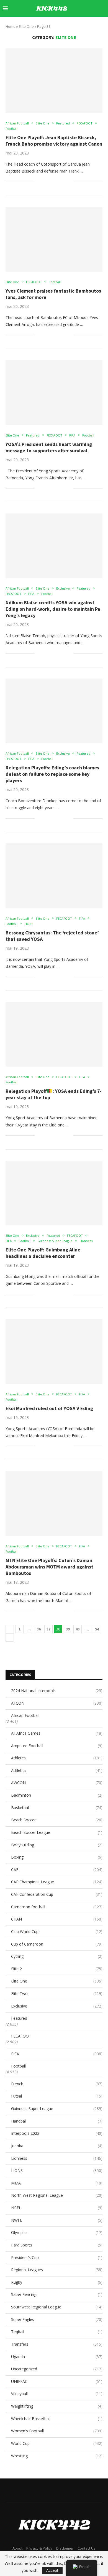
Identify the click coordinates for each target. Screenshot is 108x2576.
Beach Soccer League (57, 1832)
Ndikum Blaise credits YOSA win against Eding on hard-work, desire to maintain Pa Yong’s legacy (53, 609)
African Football (25, 1715)
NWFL (57, 2220)
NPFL (57, 2208)
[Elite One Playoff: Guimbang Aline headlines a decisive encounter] (54, 1193)
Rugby (57, 2282)
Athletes (57, 1758)
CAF (57, 1870)
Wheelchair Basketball (57, 2419)
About (17, 2548)
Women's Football (57, 2431)
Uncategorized (57, 2369)
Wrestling (57, 2456)
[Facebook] (57, 24)
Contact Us (87, 2548)
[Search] (102, 8)
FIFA (57, 2054)
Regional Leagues (57, 2270)
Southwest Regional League (57, 2307)
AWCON (57, 1783)
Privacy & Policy (39, 2548)
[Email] (86, 24)
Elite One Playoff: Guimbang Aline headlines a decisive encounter (43, 1253)
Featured (19, 2018)
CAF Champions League (57, 1882)
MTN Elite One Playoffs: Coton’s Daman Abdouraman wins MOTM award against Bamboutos (49, 1567)
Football (18, 2066)
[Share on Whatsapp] (57, 182)
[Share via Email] (69, 182)
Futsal (57, 2096)
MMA (57, 2183)
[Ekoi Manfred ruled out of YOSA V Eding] (54, 1351)
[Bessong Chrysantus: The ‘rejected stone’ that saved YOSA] (54, 876)
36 (39, 1629)
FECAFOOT (21, 2036)
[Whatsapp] (98, 24)
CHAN (57, 1919)
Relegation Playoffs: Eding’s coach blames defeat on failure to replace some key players (52, 774)
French (57, 2084)
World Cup (57, 2443)
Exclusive (57, 2006)
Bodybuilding (57, 1845)
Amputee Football (57, 1746)
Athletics (57, 1770)
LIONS (57, 2170)
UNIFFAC (57, 2381)
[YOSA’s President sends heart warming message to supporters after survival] (54, 392)
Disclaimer (65, 2548)
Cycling (57, 1956)
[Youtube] (80, 24)
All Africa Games (57, 1733)
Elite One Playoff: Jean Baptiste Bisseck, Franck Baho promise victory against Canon (54, 141)
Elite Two (57, 1993)
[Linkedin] (75, 24)
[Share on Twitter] (52, 182)
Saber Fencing (57, 2294)
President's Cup (57, 2257)
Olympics (57, 2232)
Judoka (57, 2146)
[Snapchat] (92, 24)
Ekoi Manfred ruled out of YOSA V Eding (49, 1408)
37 (48, 1629)
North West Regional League (57, 2195)
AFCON (57, 1703)
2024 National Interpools (57, 1691)
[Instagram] (69, 24)
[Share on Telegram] (63, 182)
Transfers (57, 2344)
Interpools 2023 (57, 2133)
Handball (57, 2121)
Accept (52, 2570)
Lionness (57, 2158)
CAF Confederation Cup (57, 1894)
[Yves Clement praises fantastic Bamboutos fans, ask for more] (54, 239)
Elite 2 (57, 1969)
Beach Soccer (57, 1820)
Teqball (57, 2332)
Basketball (57, 1808)
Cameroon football (57, 1907)
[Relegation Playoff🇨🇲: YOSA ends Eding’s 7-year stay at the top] (54, 1034)
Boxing (57, 1857)
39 (68, 1629)
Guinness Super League (57, 2109)
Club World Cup (57, 1932)
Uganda (57, 2357)
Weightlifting (57, 2406)
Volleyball (57, 2394)
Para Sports (57, 2245)
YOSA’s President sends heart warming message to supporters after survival (49, 447)
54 (97, 1629)
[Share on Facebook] (46, 182)
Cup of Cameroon (57, 1944)
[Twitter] (63, 24)
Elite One (57, 1981)
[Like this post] (39, 182)
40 (78, 1629)
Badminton (57, 1795)
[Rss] (104, 24)
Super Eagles (57, 2319)
